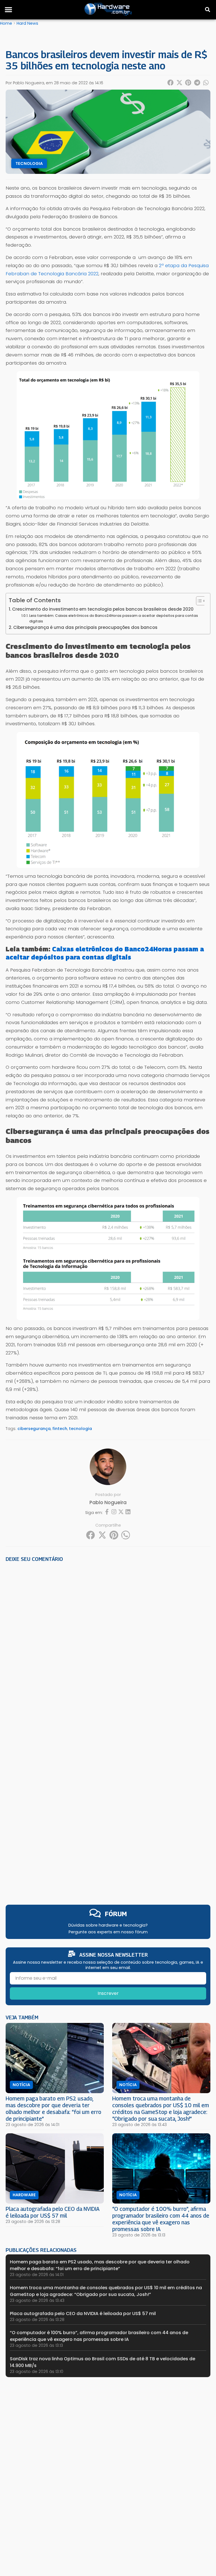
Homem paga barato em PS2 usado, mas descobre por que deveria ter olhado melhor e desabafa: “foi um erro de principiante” (53, 2108)
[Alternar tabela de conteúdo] (198, 601)
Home (6, 23)
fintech (60, 1429)
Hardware (24, 2195)
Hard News (27, 23)
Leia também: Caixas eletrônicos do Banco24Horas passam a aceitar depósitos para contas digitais (114, 618)
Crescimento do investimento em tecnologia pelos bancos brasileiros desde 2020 (103, 609)
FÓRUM (116, 1914)
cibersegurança (34, 1429)
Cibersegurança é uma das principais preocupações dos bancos (85, 627)
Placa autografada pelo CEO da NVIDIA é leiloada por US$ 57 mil (53, 2212)
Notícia (21, 2085)
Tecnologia (29, 163)
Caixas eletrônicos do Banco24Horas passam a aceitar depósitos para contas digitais (105, 953)
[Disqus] (108, 1644)
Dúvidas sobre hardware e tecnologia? (108, 1925)
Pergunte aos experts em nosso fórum (108, 1932)
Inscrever (108, 1993)
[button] (8, 10)
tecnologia (80, 1429)
